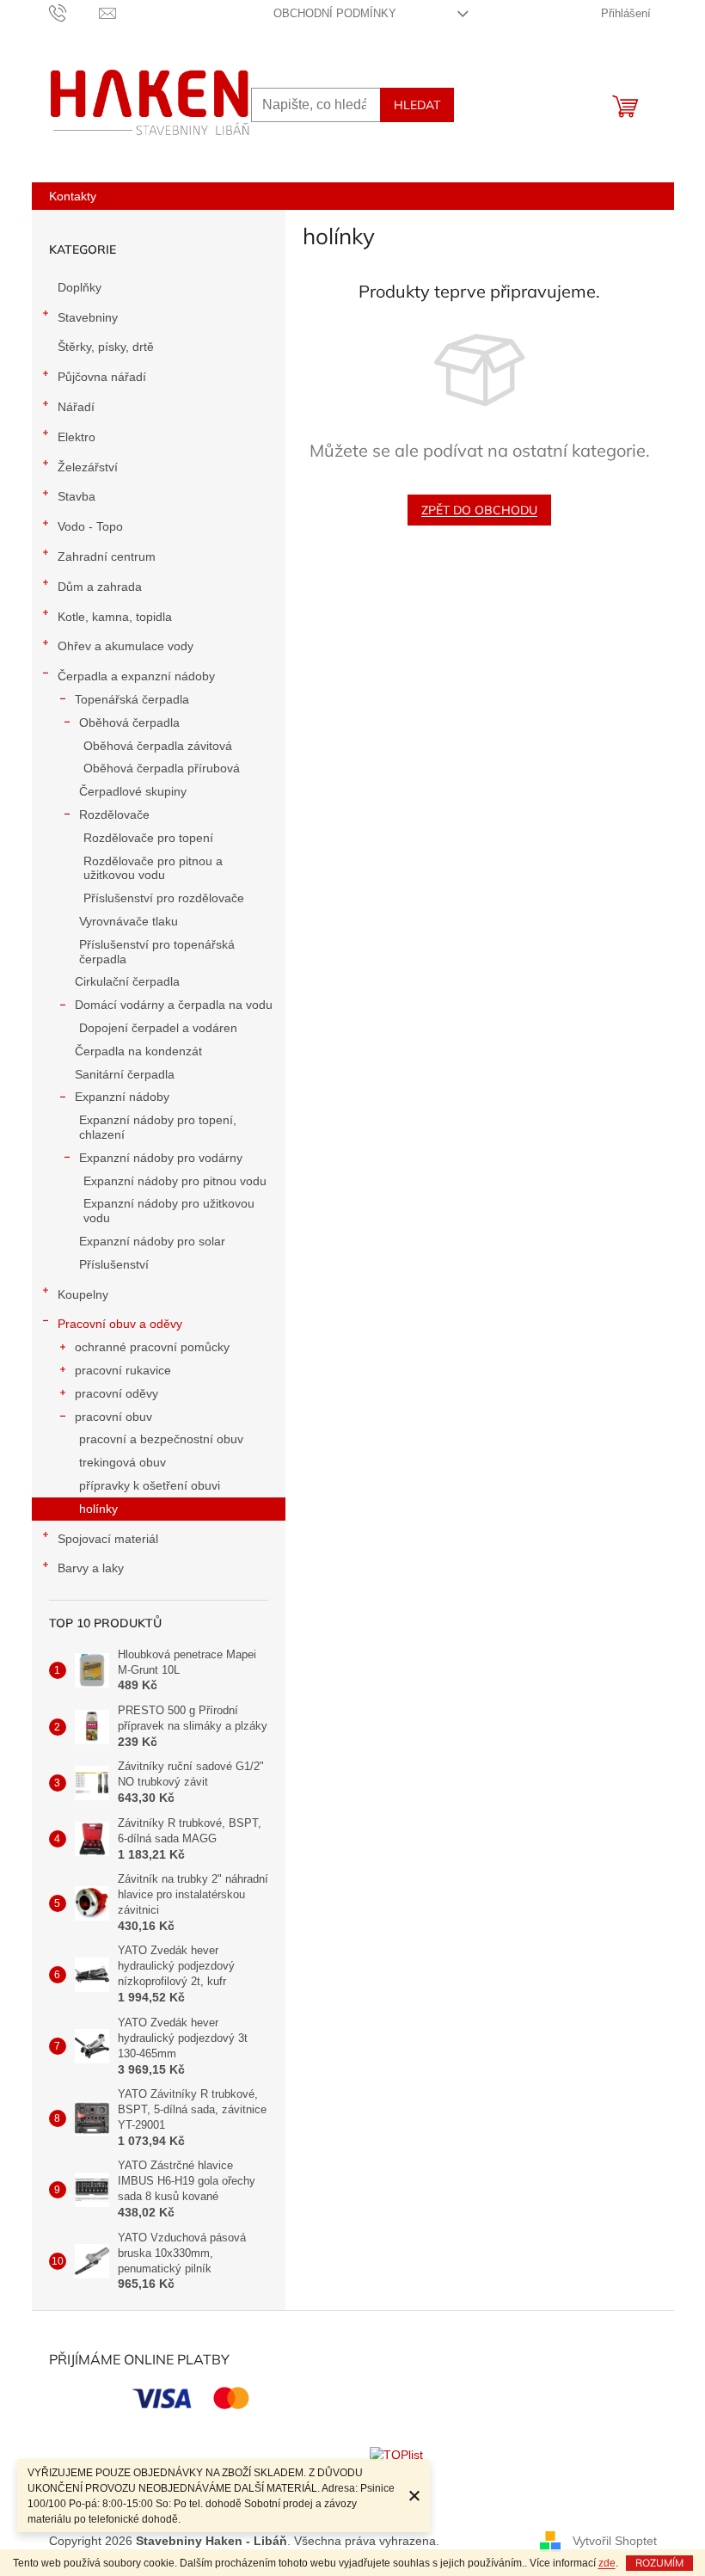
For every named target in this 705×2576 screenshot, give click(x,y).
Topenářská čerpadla (132, 699)
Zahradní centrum (107, 556)
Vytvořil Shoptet (615, 2541)
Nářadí (76, 407)
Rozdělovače (114, 815)
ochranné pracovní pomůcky (152, 1347)
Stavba (77, 496)
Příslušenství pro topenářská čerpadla (157, 952)
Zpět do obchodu (479, 510)
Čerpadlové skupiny (133, 791)
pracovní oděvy (116, 1393)
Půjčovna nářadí (102, 377)
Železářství (88, 467)
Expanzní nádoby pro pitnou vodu (175, 1181)
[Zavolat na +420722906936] (74, 12)
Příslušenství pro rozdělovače (164, 898)
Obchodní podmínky (335, 13)
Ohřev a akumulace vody (126, 646)
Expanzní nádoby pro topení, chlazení (158, 1127)
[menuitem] (73, 196)
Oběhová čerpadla (129, 722)
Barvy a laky (91, 1568)
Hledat (417, 105)
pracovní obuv (113, 1417)
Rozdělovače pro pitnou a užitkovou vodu (153, 868)
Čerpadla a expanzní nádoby (136, 676)
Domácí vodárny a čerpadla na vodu (174, 1005)
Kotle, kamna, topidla (115, 617)
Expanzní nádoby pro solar (152, 1241)
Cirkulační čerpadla (127, 981)
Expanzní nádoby (122, 1097)
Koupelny (83, 1294)
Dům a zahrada (100, 587)
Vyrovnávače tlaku (129, 921)
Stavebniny (88, 317)
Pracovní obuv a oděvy (120, 1324)
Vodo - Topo (90, 526)
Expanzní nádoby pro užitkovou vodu (169, 1211)
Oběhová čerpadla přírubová (162, 768)
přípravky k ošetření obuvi (150, 1485)
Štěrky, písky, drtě (106, 347)
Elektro (77, 437)
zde (607, 2563)
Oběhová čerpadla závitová (158, 746)
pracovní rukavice (123, 1370)
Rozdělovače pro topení (148, 838)
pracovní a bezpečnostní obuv (161, 1439)
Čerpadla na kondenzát (138, 1051)
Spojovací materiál (108, 1539)
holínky (98, 1509)
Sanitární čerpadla (125, 1074)
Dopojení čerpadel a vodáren (158, 1028)
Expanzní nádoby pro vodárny (161, 1158)
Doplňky (80, 287)
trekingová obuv (123, 1462)
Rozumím (659, 2563)
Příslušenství (114, 1264)
